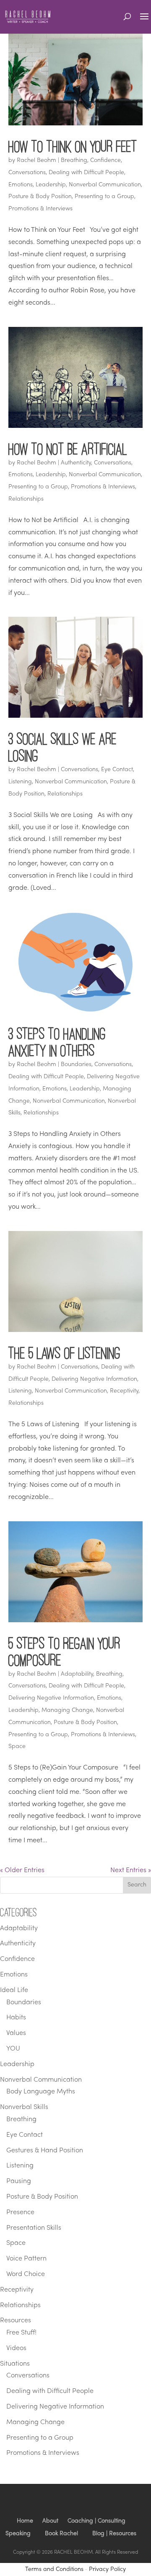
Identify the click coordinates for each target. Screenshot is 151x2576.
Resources (16, 2321)
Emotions (21, 185)
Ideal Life (14, 1990)
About (50, 2521)
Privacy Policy (107, 2569)
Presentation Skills (34, 2228)
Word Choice (26, 2274)
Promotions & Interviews (40, 209)
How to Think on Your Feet (73, 146)
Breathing (74, 161)
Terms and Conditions (54, 2569)
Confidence (105, 161)
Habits (16, 2018)
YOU (13, 2049)
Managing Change (67, 1710)
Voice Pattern (26, 2259)
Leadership (51, 185)
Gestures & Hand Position (45, 2151)
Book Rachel (61, 2534)
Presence (20, 2213)
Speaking (18, 2534)
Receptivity (124, 1391)
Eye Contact (117, 770)
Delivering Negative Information (94, 1379)
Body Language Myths (41, 2092)
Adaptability (77, 1674)
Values (16, 2033)
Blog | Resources (114, 2534)
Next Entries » (131, 1870)
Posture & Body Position (40, 197)
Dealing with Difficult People (86, 173)
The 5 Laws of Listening (64, 1353)
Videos (16, 2348)
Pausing (19, 2181)
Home (25, 2521)
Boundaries (76, 1065)
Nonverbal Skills (24, 2107)
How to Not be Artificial (68, 449)
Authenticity (76, 463)
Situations (15, 2364)
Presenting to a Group (104, 197)
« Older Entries (22, 1870)
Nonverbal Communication (105, 185)
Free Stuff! (21, 2333)
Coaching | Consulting (96, 2521)
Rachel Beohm (36, 161)
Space (17, 1747)
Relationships (26, 499)
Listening (20, 782)
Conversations (27, 173)
